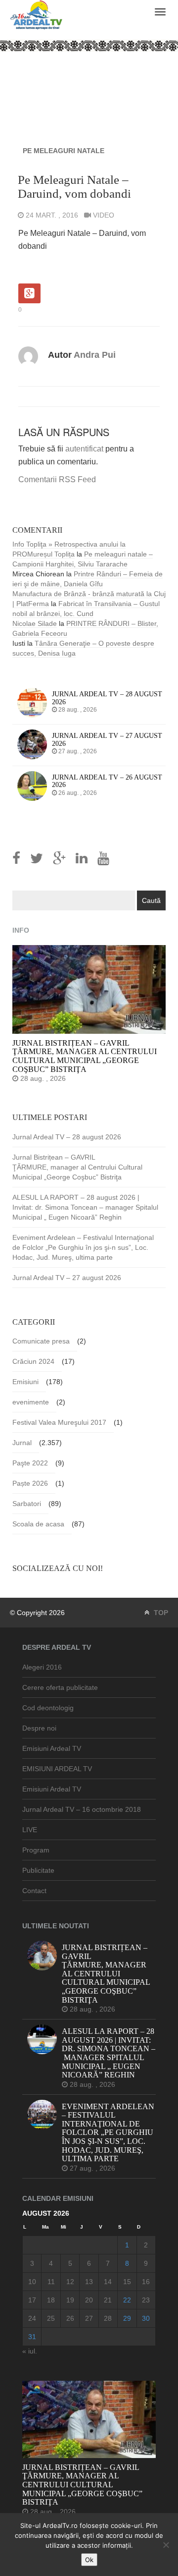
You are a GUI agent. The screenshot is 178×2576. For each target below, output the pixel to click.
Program (36, 1850)
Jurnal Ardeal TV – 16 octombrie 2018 (82, 1809)
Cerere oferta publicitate (60, 1687)
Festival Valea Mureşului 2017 (59, 1422)
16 (146, 2282)
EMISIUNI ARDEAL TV (57, 1769)
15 (127, 2282)
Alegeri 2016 (42, 1667)
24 (32, 2318)
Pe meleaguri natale (64, 151)
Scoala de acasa (38, 1524)
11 (51, 2282)
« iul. (30, 2351)
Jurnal (22, 1443)
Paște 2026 (30, 1483)
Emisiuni (25, 1382)
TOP (160, 1613)
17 (32, 2300)
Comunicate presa (41, 1341)
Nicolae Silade (35, 623)
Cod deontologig (48, 1708)
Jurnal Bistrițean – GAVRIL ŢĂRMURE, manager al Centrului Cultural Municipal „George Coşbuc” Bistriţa (77, 1167)
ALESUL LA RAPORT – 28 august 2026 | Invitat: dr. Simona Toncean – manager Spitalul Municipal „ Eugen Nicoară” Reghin (85, 1207)
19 (70, 2300)
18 (51, 2300)
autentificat (84, 449)
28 (108, 2318)
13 (89, 2282)
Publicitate (38, 1870)
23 (146, 2300)
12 (70, 2282)
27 (89, 2318)
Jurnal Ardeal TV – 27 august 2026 (67, 1278)
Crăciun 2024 (33, 1361)
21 (108, 2300)
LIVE (30, 1830)
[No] (166, 2545)
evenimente (31, 1402)
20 (89, 2300)
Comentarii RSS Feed (57, 479)
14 (108, 2282)
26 (70, 2318)
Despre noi (39, 1728)
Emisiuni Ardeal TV (52, 1748)
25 (51, 2318)
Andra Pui (95, 355)
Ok (89, 2560)
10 (32, 2282)
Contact (34, 1891)
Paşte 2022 (30, 1463)
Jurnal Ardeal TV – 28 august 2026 (67, 1137)
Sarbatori (27, 1504)
